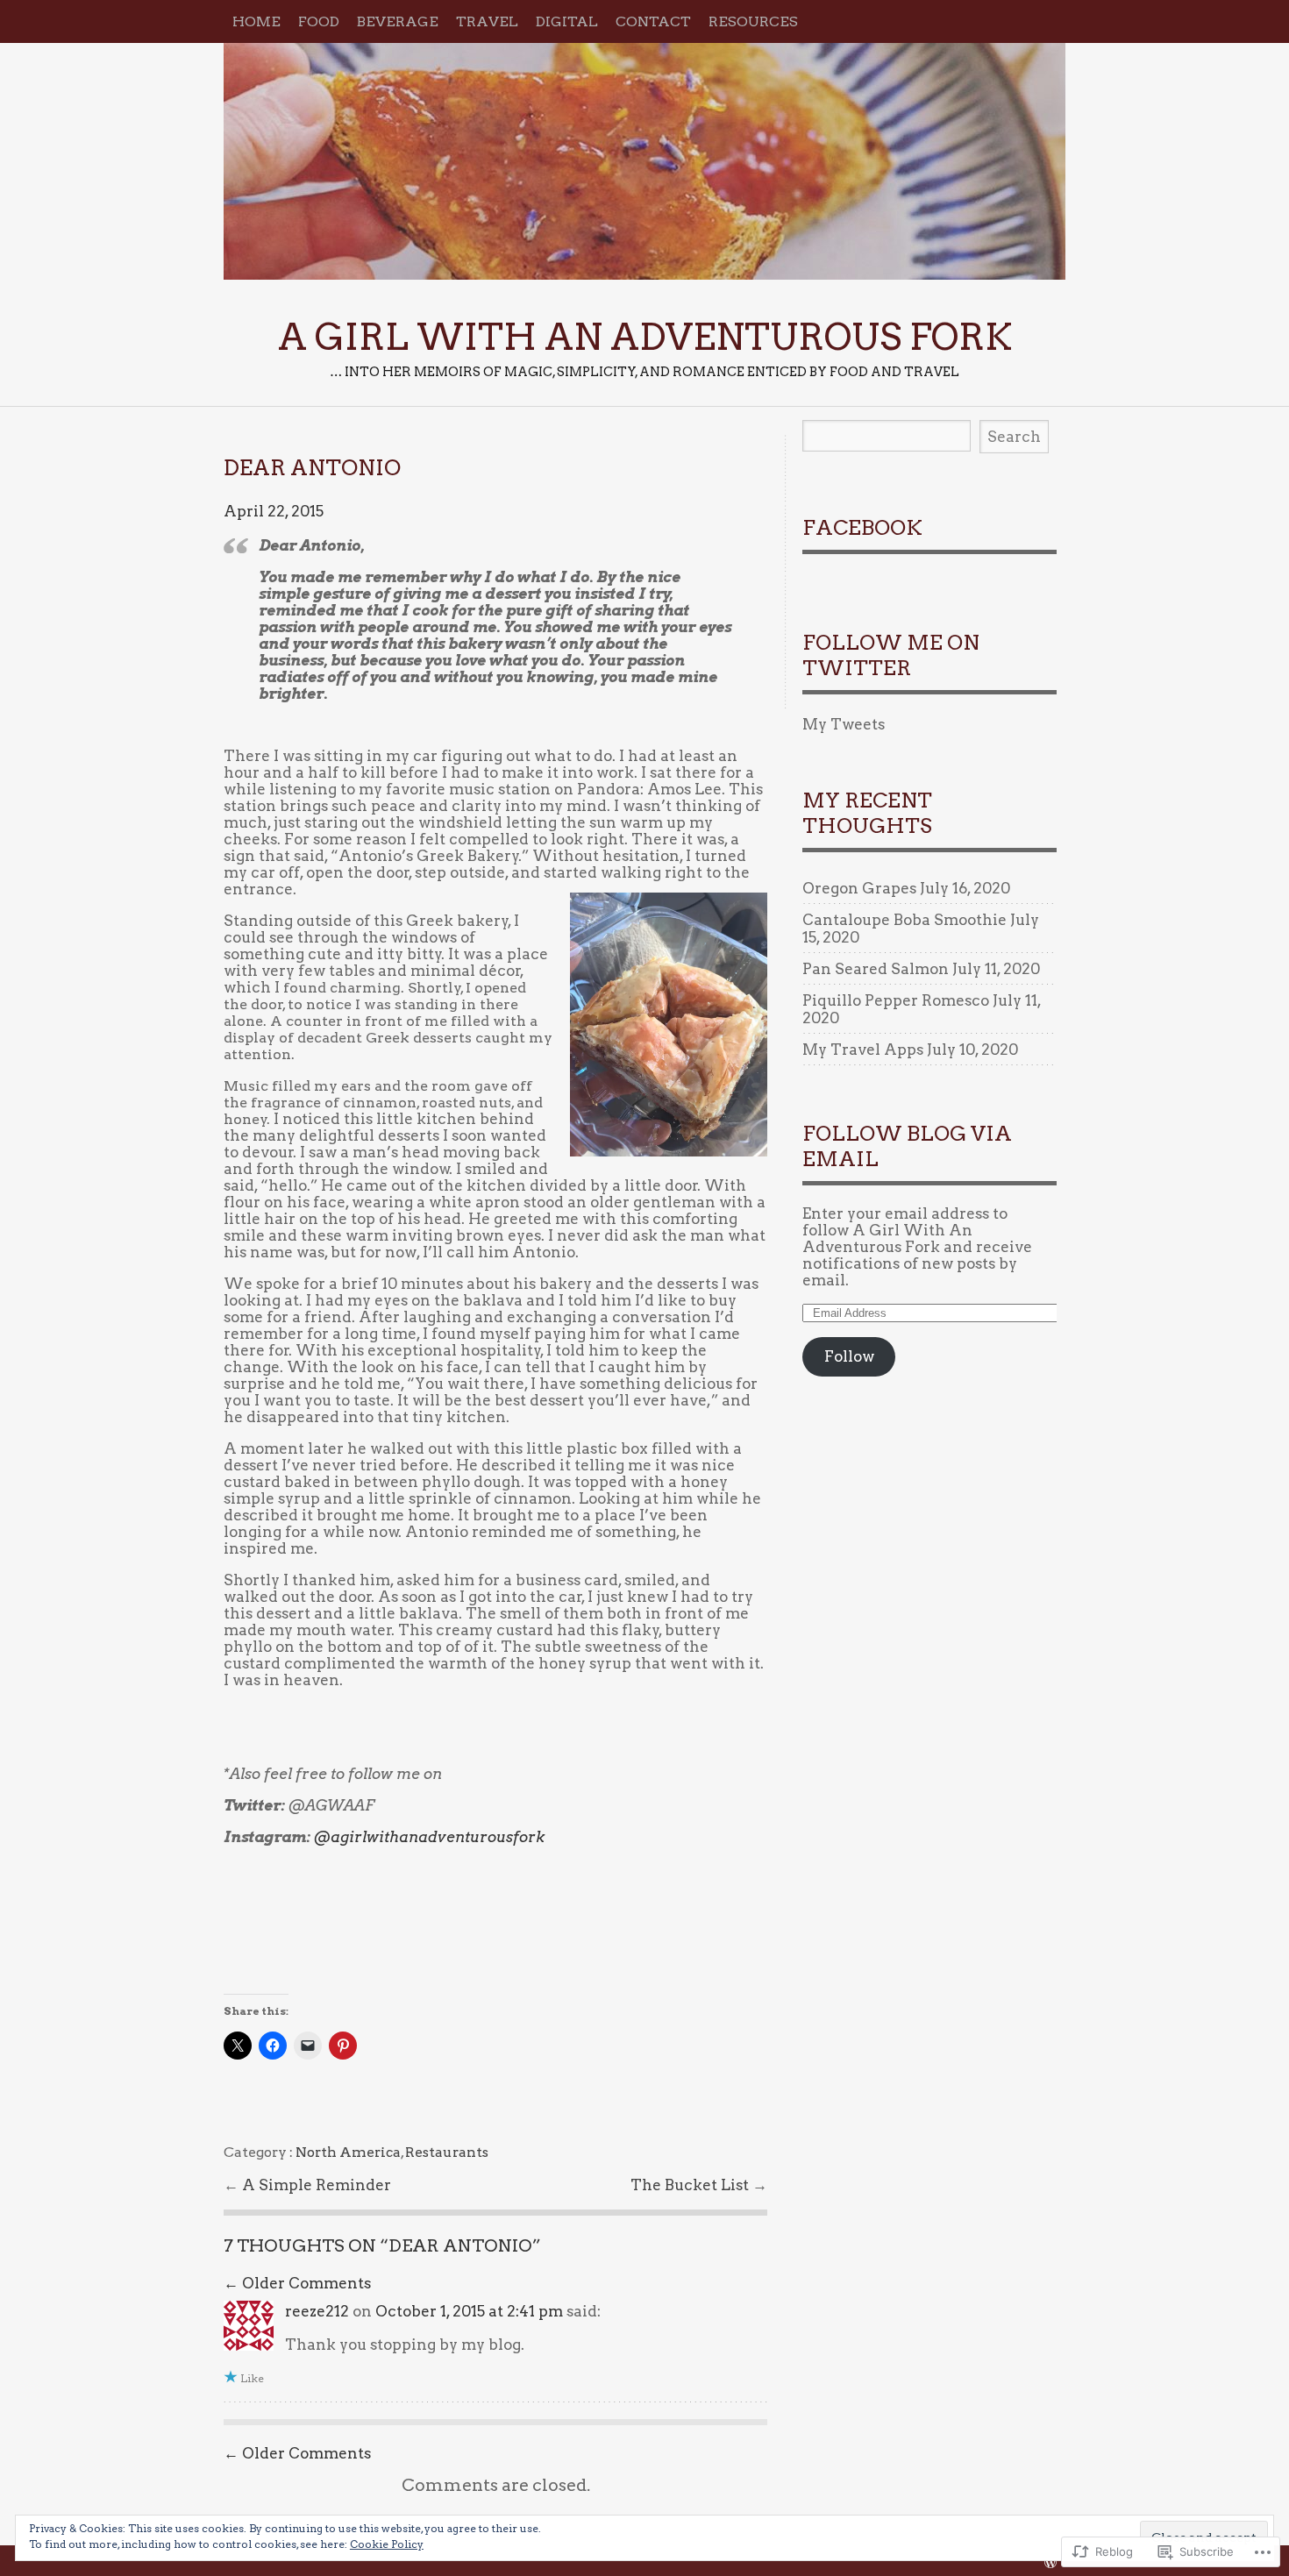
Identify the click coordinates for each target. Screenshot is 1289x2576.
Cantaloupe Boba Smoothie (904, 920)
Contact (653, 21)
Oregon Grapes (859, 888)
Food (319, 21)
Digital (567, 21)
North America (348, 2152)
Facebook (862, 528)
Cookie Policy (387, 2544)
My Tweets (844, 724)
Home (256, 21)
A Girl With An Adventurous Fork (644, 161)
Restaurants (447, 2152)
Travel (487, 21)
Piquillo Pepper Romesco (896, 1000)
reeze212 (317, 2311)
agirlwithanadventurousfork (429, 1837)
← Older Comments (297, 2283)
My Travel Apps (863, 1050)
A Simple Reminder (317, 2185)
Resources (753, 21)
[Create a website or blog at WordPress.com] (1050, 2562)
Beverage (398, 21)
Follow (849, 1356)
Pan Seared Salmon (876, 969)
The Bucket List (691, 2185)
